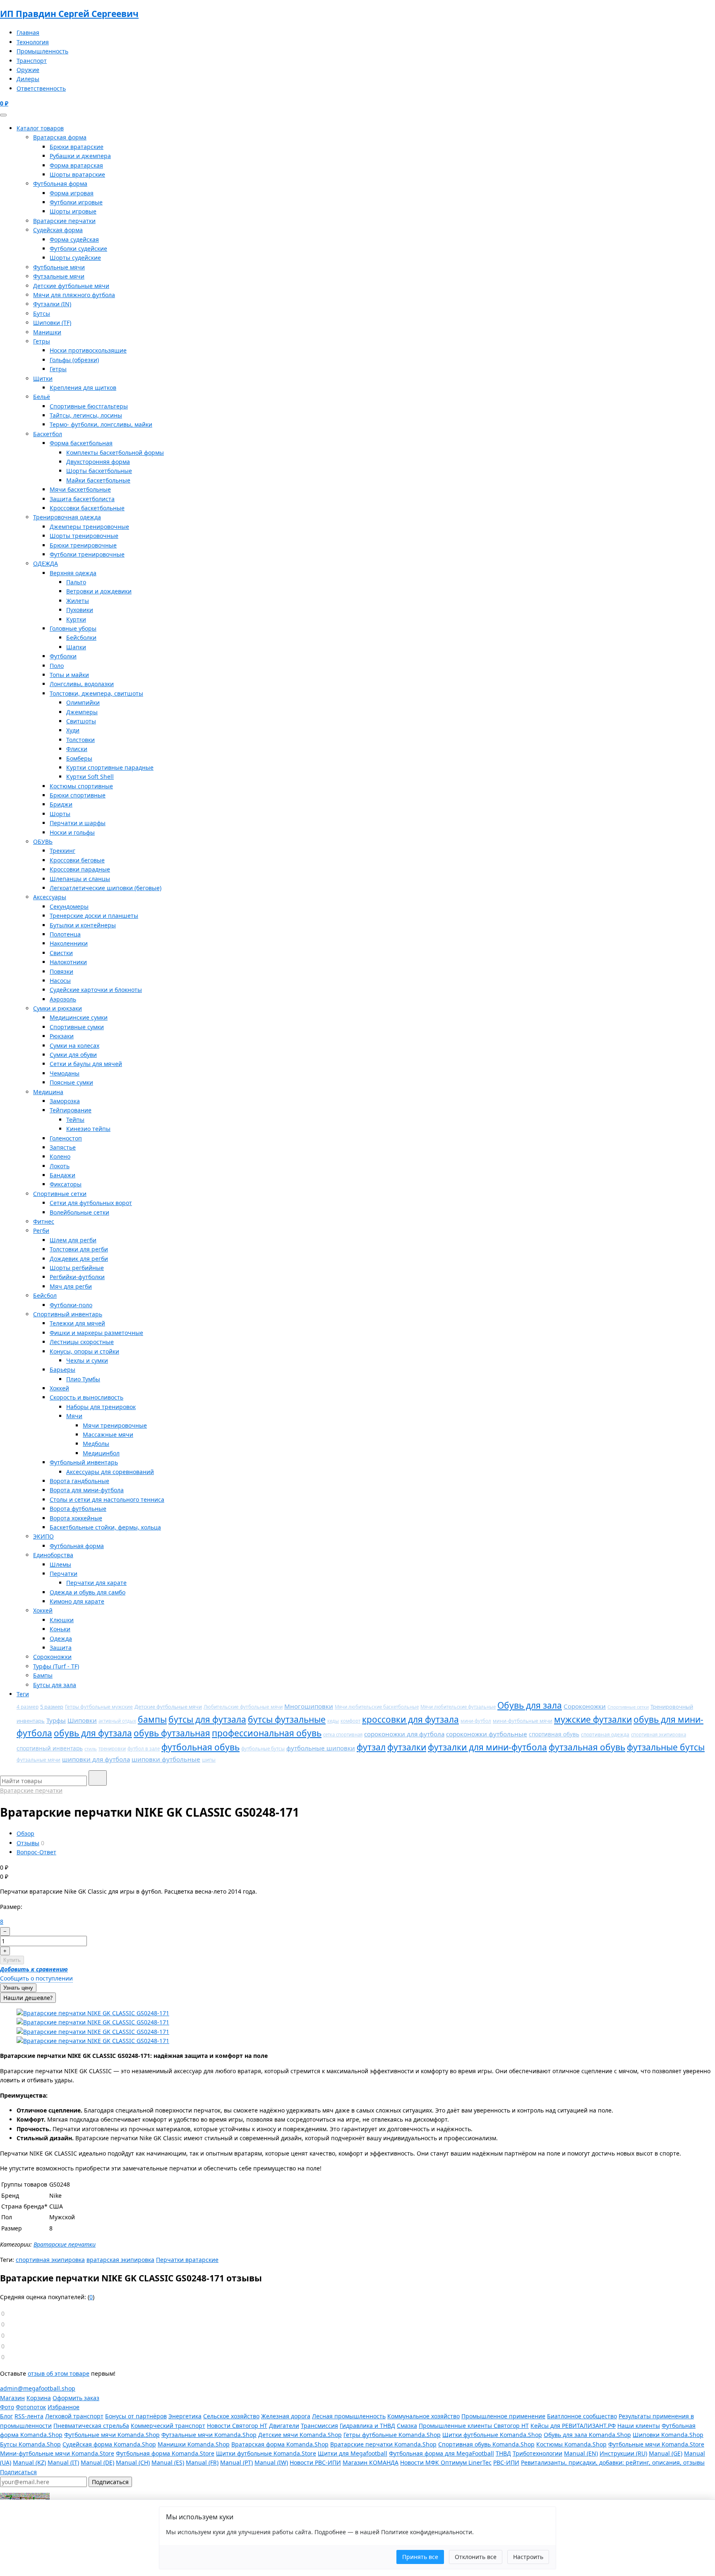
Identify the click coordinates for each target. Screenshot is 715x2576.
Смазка (407, 2426)
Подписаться (18, 2472)
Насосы (60, 981)
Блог (6, 2416)
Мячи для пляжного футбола (74, 295)
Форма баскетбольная (81, 443)
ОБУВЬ (43, 841)
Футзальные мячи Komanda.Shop (209, 2435)
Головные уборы (73, 628)
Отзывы (28, 1843)
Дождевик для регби (79, 1259)
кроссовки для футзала (410, 1719)
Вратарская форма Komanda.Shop (280, 2444)
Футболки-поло (71, 1305)
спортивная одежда (605, 1734)
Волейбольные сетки (79, 1212)
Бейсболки (81, 637)
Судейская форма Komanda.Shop (109, 2444)
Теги (23, 1694)
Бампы (43, 1675)
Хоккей (59, 1388)
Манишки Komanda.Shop (194, 2444)
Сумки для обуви (73, 1055)
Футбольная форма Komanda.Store (165, 2453)
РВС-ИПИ (506, 2462)
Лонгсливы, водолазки (82, 684)
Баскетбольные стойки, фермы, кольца (105, 1527)
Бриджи (61, 804)
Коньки (60, 1629)
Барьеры (62, 1370)
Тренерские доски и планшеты (94, 916)
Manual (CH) (133, 2462)
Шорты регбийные (77, 1268)
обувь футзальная (172, 1733)
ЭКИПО (43, 1536)
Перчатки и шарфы (78, 823)
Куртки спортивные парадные (110, 767)
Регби (41, 1230)
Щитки (43, 378)
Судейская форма (58, 230)
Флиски (77, 749)
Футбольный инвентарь (84, 1462)
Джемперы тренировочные (89, 527)
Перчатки (64, 1574)
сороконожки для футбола (404, 1734)
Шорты (60, 814)
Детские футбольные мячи (71, 286)
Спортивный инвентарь (68, 1314)
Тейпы (75, 1120)
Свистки (61, 953)
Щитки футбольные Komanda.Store (266, 2453)
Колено (60, 1156)
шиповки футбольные (166, 1759)
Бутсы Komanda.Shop (30, 2444)
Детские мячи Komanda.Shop (300, 2435)
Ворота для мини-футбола (87, 1490)
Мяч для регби (71, 1286)
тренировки (112, 1749)
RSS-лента (29, 2416)
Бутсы (42, 313)
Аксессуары (50, 897)
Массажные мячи (108, 1434)
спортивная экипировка (659, 1735)
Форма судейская (74, 239)
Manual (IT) (63, 2462)
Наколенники (69, 943)
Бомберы (79, 758)
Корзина (39, 2398)
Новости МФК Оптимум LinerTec (446, 2462)
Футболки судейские (78, 248)
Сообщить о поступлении (36, 1978)
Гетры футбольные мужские (99, 1707)
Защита (61, 1648)
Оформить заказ (76, 2398)
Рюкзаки (62, 1036)
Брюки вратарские (77, 147)
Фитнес (44, 1221)
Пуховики (80, 610)
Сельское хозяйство (231, 2416)
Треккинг (62, 851)
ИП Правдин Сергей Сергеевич (69, 14)
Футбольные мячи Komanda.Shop (112, 2435)
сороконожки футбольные (487, 1734)
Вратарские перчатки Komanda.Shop (383, 2444)
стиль (91, 1749)
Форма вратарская (76, 165)
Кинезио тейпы (88, 1129)
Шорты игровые (73, 211)
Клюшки (62, 1620)
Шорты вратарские (77, 174)
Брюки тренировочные (83, 545)
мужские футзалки (593, 1719)
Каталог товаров (40, 128)
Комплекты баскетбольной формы (115, 453)
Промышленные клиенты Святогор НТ (474, 2426)
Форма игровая (72, 193)
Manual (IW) (271, 2462)
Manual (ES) (168, 2462)
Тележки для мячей (77, 1323)
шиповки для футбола (96, 1759)
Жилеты (78, 601)
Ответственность (41, 88)
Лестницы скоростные (82, 1342)
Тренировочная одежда (67, 517)
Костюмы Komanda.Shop (571, 2444)
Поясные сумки (71, 1082)
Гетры (42, 341)
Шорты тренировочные (84, 536)
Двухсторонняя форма (98, 462)
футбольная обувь (200, 1747)
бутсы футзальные (287, 1719)
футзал (371, 1747)
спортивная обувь (554, 1734)
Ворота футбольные (78, 1509)
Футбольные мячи (59, 267)
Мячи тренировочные (115, 1425)
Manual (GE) (666, 2453)
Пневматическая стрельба (91, 2426)
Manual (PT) (236, 2462)
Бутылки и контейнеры (83, 925)
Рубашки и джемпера (80, 156)
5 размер (52, 1707)
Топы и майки (69, 675)
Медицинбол (101, 1453)
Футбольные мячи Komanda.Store (656, 2444)
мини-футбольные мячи (523, 1721)
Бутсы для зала (55, 1685)
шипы (209, 1760)
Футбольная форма (60, 184)
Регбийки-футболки (77, 1277)
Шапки (76, 647)
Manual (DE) (97, 2462)
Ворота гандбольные (79, 1481)
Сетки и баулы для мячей (86, 1064)
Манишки (47, 332)
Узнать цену (18, 1988)
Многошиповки (309, 1706)
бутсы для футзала (207, 1719)
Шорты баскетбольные (99, 471)
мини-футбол (476, 1721)
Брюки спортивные (78, 795)
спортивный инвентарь (50, 1748)
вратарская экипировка (120, 2260)
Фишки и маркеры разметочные (96, 1333)
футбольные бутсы (263, 1749)
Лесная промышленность (349, 2416)
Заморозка (65, 1101)
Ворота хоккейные (76, 1518)
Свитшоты (81, 721)
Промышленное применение (503, 2416)
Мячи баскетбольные (80, 489)
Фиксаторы (66, 1184)
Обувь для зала (530, 1705)
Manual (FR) (202, 2462)
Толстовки (80, 740)
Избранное (64, 2407)
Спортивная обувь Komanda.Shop (486, 2444)
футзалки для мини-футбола (487, 1747)
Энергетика (185, 2416)
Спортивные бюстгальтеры (89, 406)
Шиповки (82, 1720)
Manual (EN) (581, 2453)
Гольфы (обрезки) (74, 360)
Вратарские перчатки (64, 221)
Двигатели (284, 2426)
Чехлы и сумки (87, 1360)
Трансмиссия (319, 2426)
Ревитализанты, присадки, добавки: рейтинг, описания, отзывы (613, 2462)
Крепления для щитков (83, 388)
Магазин (12, 2398)
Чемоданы (65, 1073)
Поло (57, 666)
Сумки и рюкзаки (58, 1008)
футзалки (407, 1747)
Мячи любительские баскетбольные (377, 1707)
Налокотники (68, 962)
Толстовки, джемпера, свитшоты (96, 693)
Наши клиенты (639, 2426)
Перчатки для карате (96, 1583)
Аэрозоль (63, 999)
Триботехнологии (537, 2453)
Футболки (63, 656)
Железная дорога (286, 2416)
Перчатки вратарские (187, 2260)
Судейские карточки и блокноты (96, 990)
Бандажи (62, 1175)
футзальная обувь (587, 1747)
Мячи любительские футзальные (458, 1707)
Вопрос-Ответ (36, 1852)
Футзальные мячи (59, 276)
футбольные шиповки (321, 1748)
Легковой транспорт (74, 2416)
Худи (73, 730)
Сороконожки (52, 1657)
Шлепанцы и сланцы (80, 879)
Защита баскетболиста (82, 499)
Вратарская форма (60, 137)
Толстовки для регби (79, 1249)
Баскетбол (48, 434)
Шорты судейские (75, 258)
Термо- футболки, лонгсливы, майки (101, 424)
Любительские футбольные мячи (243, 1707)
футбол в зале (144, 1749)
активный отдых (117, 1721)
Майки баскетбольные (98, 480)
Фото (7, 2407)
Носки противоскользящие (88, 350)
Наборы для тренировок (101, 1407)
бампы (152, 1719)
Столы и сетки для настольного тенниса (107, 1499)
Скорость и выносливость (86, 1397)
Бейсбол (45, 1295)
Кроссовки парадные (80, 869)
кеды (333, 1721)
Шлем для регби (73, 1240)
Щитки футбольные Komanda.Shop (492, 2435)
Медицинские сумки (79, 1017)
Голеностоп (66, 1138)
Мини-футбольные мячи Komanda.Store (57, 2453)
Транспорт (32, 61)
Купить (12, 1960)
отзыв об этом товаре (59, 2373)
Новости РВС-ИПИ (315, 2462)
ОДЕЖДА (46, 563)
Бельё (42, 397)
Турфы (56, 1720)
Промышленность (42, 51)
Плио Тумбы (83, 1379)
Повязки (61, 971)
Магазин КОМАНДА (371, 2462)
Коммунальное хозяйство (423, 2416)
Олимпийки (83, 702)
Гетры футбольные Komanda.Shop (392, 2435)
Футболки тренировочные (87, 554)
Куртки (76, 619)
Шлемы (60, 1564)
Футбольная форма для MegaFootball (441, 2453)
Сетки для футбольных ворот (91, 1203)
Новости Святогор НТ (237, 2426)
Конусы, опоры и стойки (84, 1351)
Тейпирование (71, 1110)
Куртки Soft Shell (90, 777)
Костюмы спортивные (81, 786)
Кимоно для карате (77, 1601)
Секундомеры (69, 906)
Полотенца (65, 934)
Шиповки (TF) (52, 323)
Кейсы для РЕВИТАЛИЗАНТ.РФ (573, 2426)
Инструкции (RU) (623, 2453)
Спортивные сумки (77, 1027)
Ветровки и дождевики (99, 591)
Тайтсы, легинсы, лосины (86, 415)
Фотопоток (31, 2407)
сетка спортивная (343, 1735)
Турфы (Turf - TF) (56, 1666)
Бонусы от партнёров (136, 2416)
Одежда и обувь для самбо (88, 1592)
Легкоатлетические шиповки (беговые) (106, 888)
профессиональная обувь (267, 1733)
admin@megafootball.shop (38, 2388)
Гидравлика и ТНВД (367, 2426)
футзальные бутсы (666, 1747)
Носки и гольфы (72, 832)
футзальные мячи (38, 1760)
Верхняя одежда (73, 573)
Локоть (60, 1166)
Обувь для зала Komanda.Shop (587, 2435)
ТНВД (503, 2453)
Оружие (28, 70)
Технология (33, 42)
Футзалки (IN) (52, 304)
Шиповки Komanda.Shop (668, 2435)
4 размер (28, 1707)
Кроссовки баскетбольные (87, 508)
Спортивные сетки (60, 1194)
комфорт (350, 1721)
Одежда (61, 1639)
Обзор (25, 1833)
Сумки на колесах (74, 1046)
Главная (28, 32)
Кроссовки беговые (77, 860)
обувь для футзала (93, 1733)
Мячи (74, 1416)
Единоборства (53, 1555)
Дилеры (28, 79)
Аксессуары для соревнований (110, 1472)
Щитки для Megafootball (353, 2453)
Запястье (63, 1147)
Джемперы (82, 712)
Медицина (48, 1092)
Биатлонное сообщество (582, 2416)
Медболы (96, 1444)
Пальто (76, 582)
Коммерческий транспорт (168, 2426)
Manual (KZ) (29, 2462)
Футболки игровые (76, 202)
